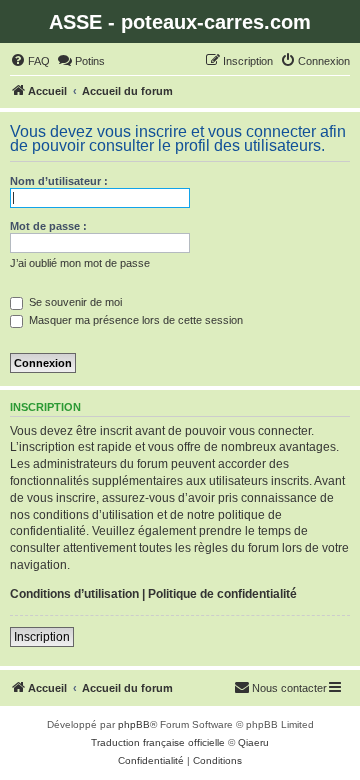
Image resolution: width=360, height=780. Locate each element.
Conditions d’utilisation (74, 594)
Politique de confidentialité (222, 594)
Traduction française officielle (158, 742)
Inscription (42, 637)
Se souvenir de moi (74, 302)
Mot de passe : (48, 226)
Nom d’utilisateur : (59, 181)
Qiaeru (253, 742)
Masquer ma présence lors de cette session (134, 320)
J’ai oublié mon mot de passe (80, 263)
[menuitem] (30, 61)
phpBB (134, 724)
